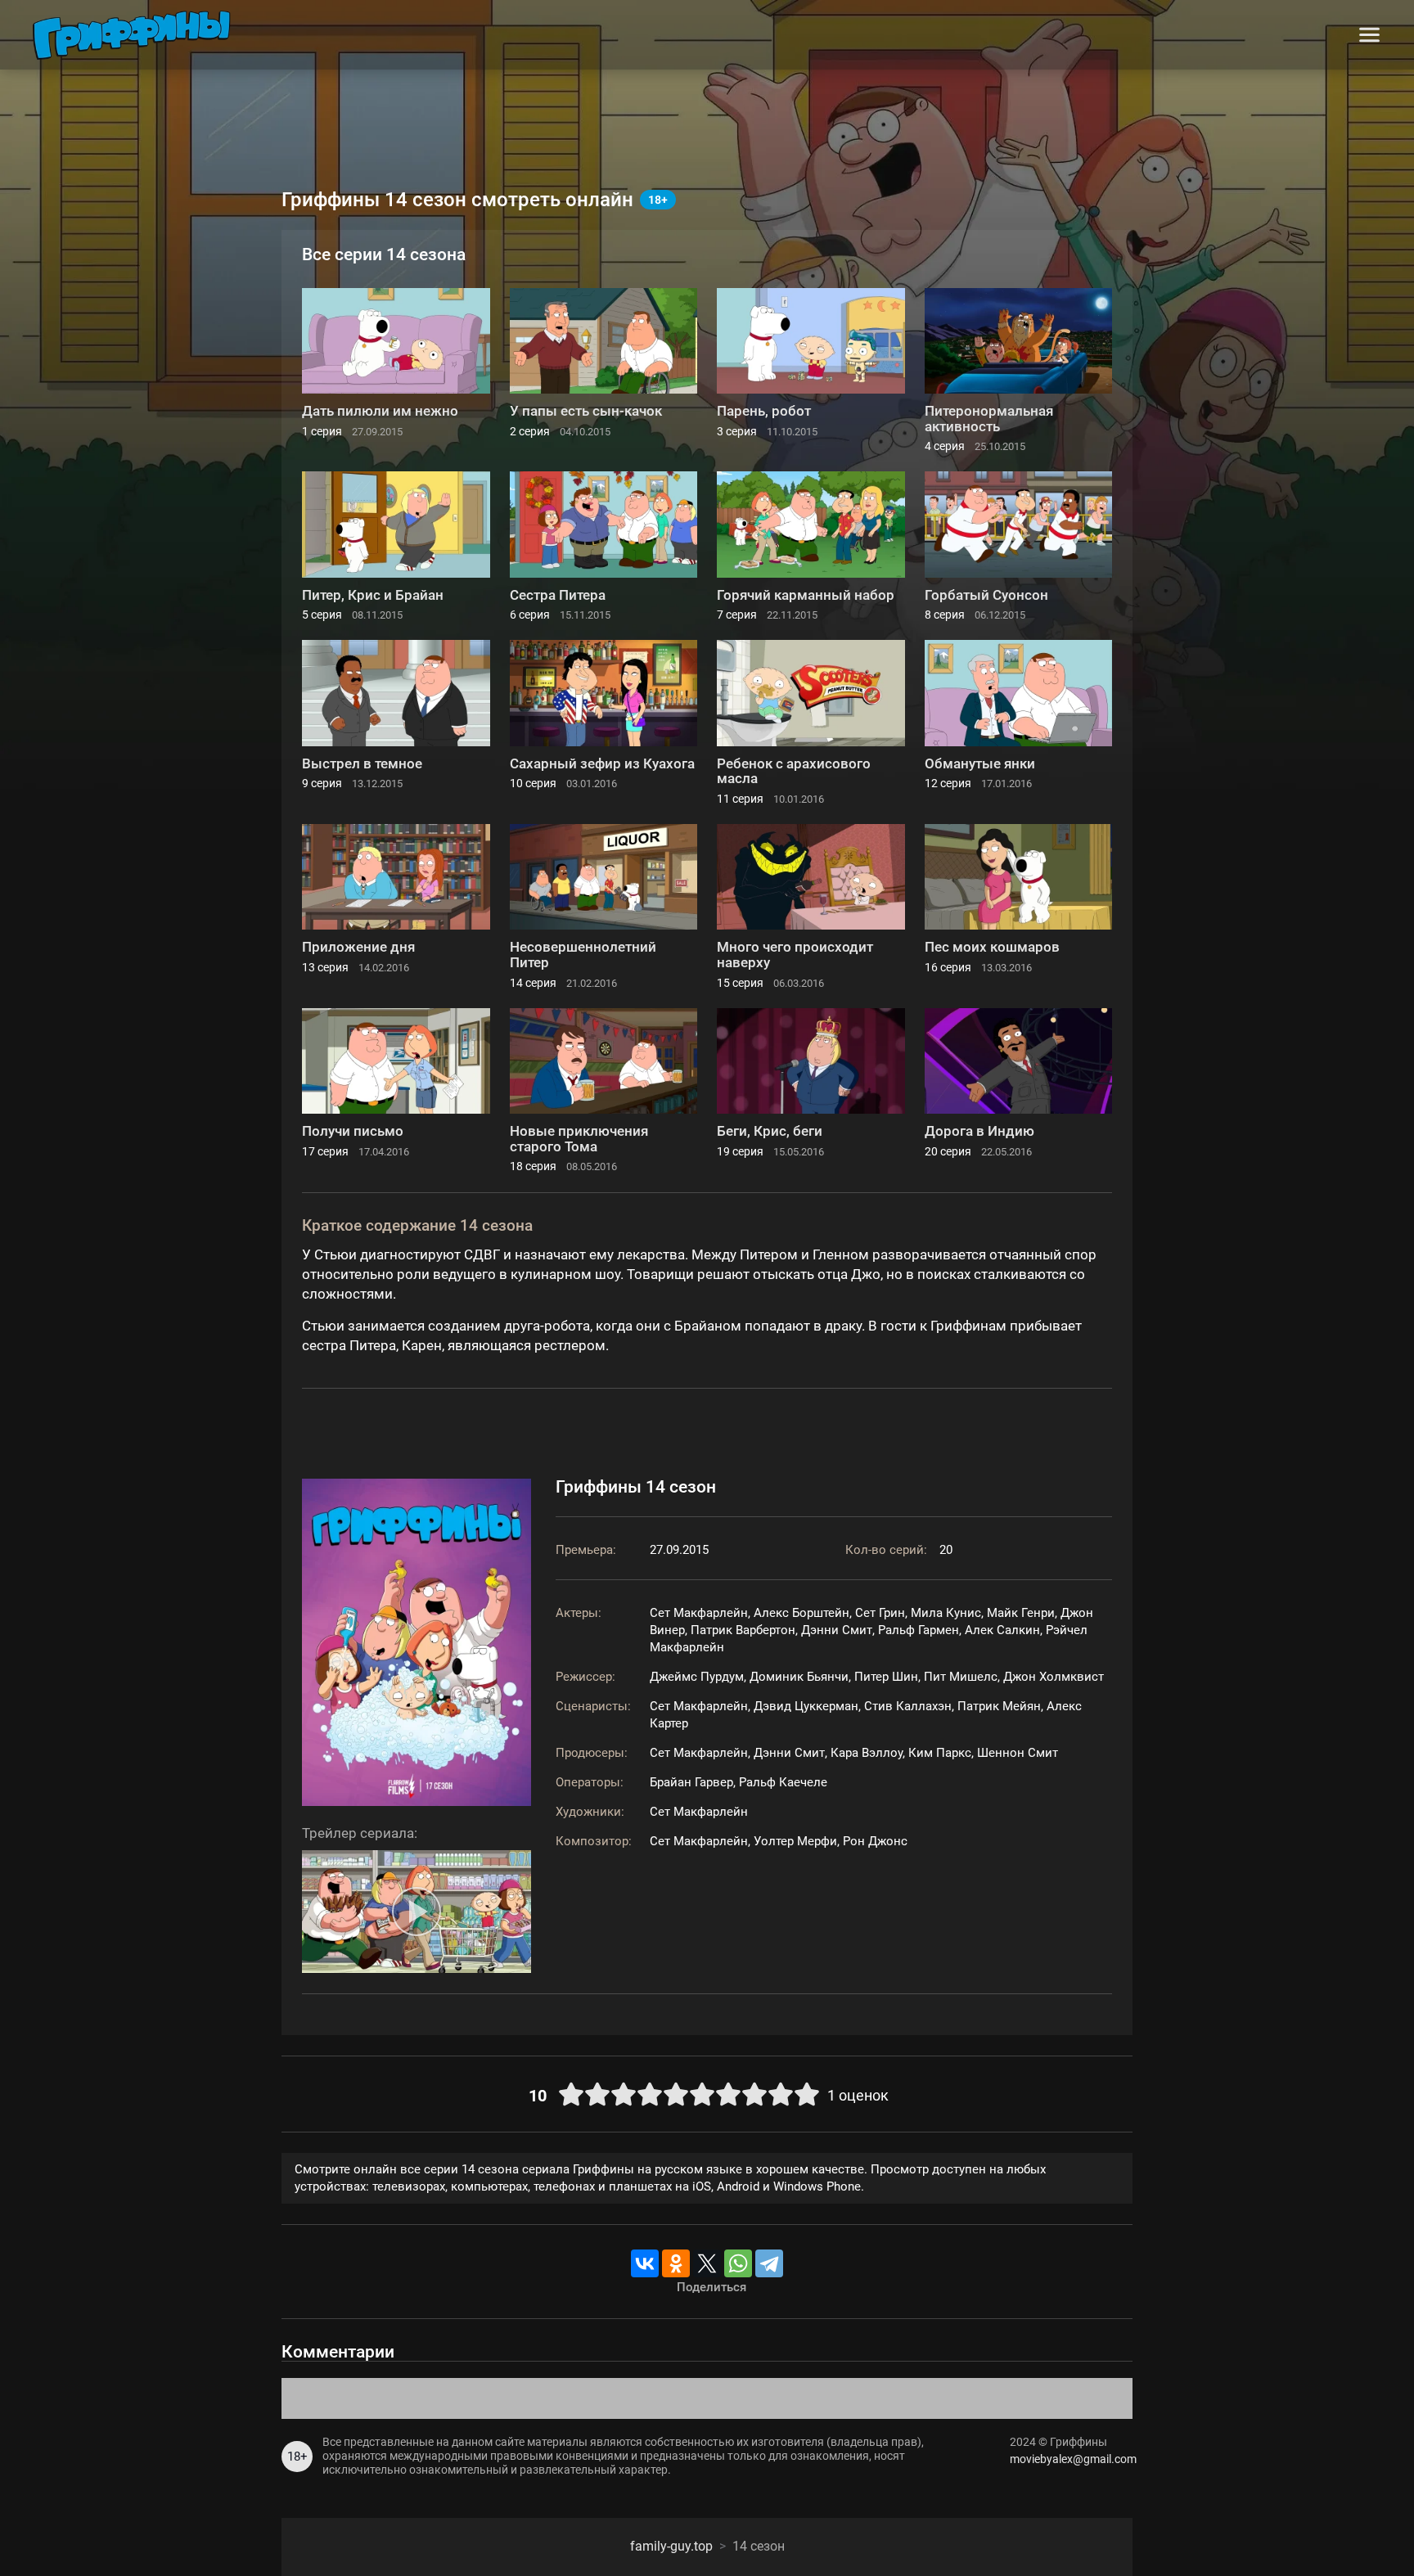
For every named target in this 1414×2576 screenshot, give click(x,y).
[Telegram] (769, 2263)
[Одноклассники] (676, 2263)
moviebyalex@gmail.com (1071, 2459)
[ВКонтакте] (645, 2263)
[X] (707, 2263)
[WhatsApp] (738, 2263)
